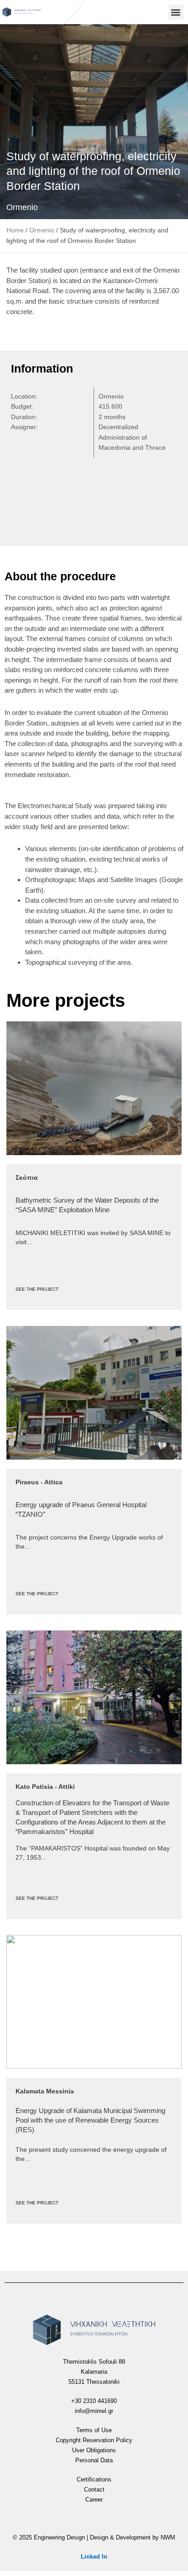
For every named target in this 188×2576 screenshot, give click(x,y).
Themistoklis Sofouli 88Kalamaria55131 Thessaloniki (94, 2372)
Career (94, 2500)
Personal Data (94, 2460)
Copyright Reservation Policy (94, 2440)
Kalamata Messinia (45, 2091)
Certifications (94, 2479)
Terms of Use (94, 2430)
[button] (176, 12)
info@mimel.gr (94, 2411)
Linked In (94, 2557)
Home (15, 230)
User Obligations (94, 2450)
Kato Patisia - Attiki (45, 1787)
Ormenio (22, 207)
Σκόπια (27, 1178)
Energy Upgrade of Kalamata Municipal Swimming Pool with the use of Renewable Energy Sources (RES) (90, 2120)
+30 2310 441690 (94, 2401)
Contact (94, 2489)
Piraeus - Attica (39, 1482)
